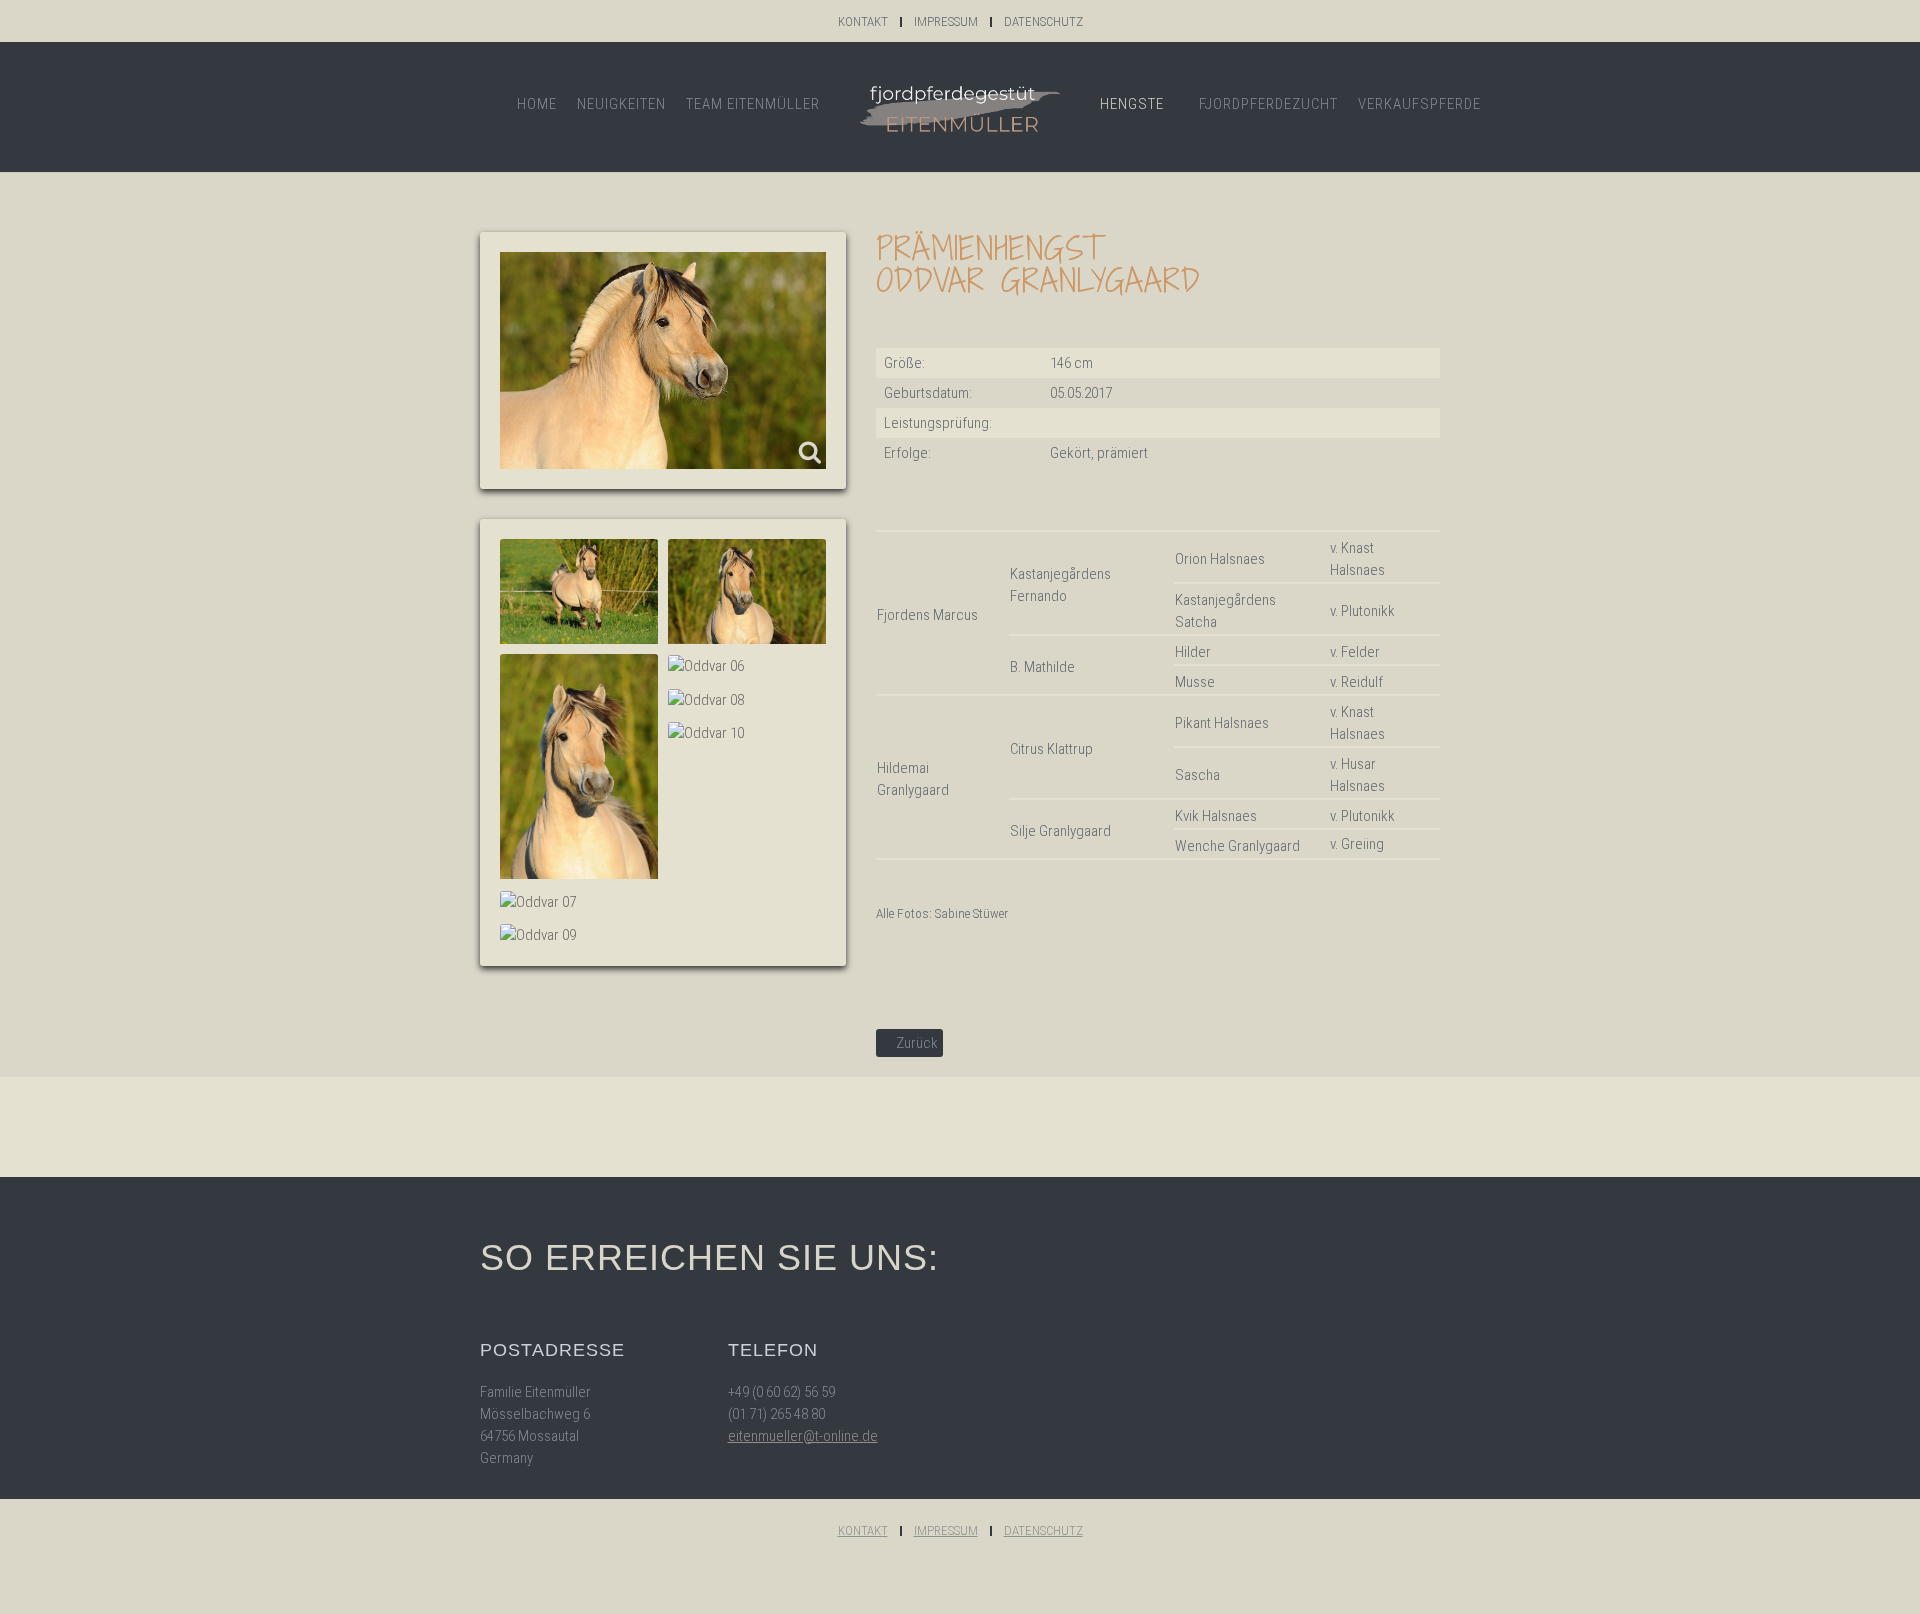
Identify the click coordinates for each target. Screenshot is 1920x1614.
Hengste (1132, 104)
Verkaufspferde (1419, 104)
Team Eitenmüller (753, 104)
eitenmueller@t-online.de (803, 1436)
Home (537, 104)
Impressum (946, 21)
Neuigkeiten (621, 104)
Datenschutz (1043, 21)
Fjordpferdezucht (1268, 104)
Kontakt (863, 21)
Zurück (915, 1043)
